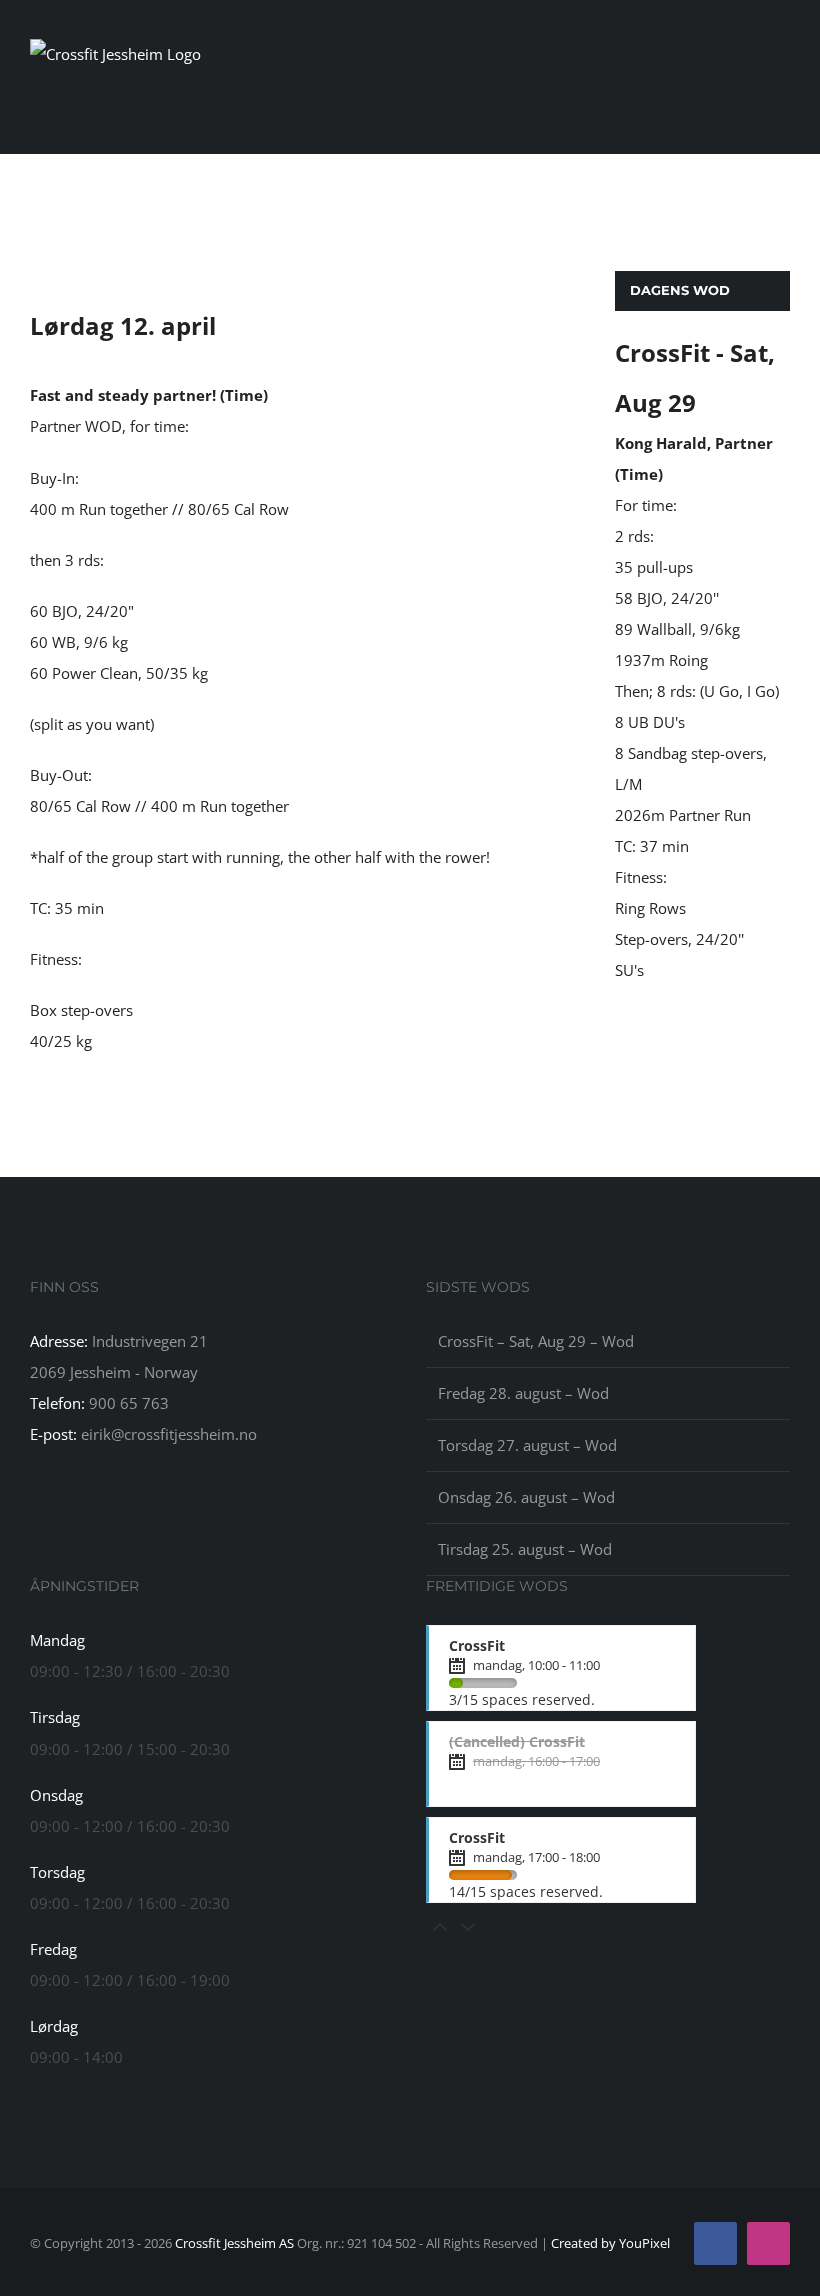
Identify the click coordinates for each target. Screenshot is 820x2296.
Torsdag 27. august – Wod (527, 1445)
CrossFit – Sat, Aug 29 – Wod (536, 1341)
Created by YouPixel (610, 2243)
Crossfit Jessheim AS (234, 2243)
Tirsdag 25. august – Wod (525, 1549)
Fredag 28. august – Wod (523, 1393)
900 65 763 (129, 1403)
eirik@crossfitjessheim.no (169, 1434)
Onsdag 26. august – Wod (526, 1497)
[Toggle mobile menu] (782, 104)
